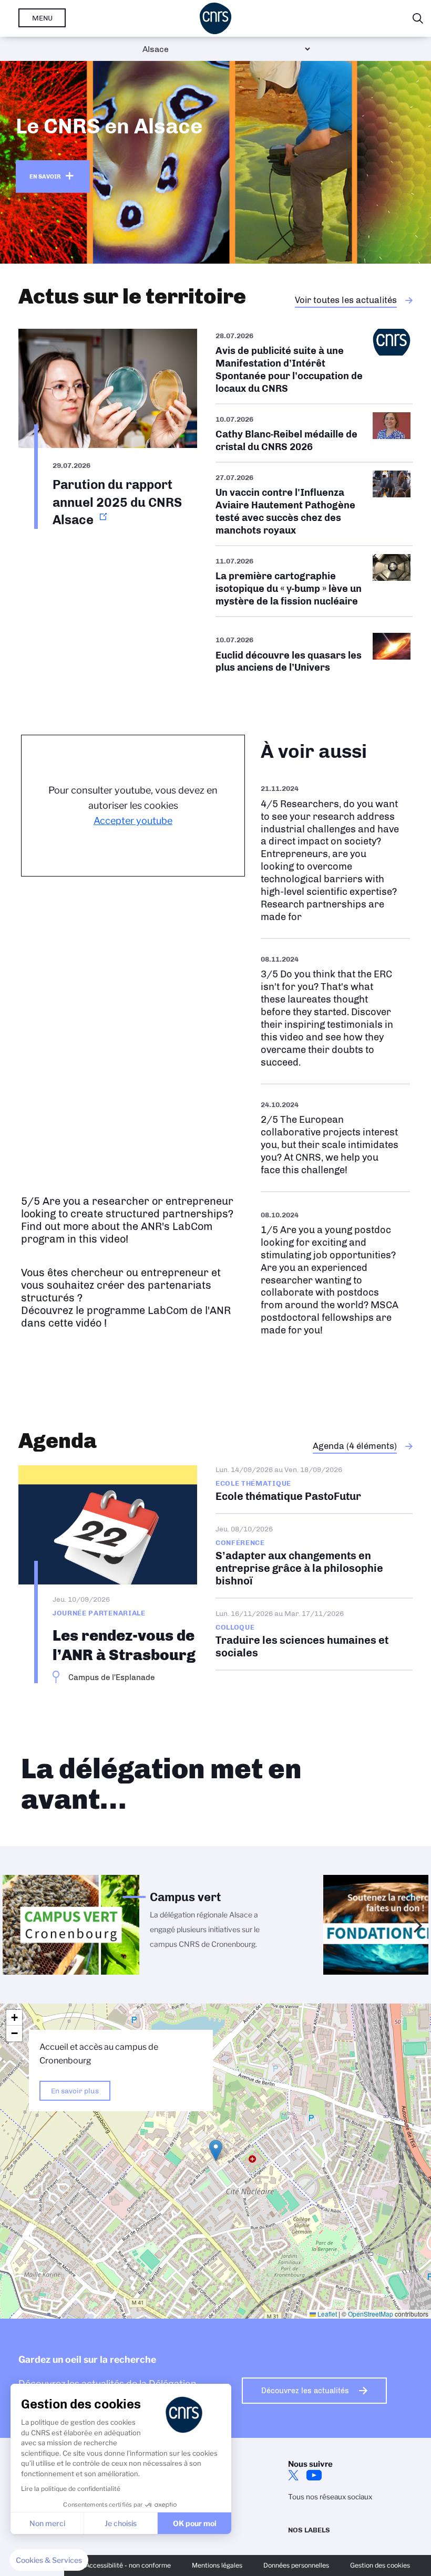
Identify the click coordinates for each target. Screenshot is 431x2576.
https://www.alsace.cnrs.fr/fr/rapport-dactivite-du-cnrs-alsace (108, 429)
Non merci (47, 2523)
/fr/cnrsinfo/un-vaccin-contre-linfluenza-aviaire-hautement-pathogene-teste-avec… (314, 504)
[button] (216, 2150)
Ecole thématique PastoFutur (314, 1489)
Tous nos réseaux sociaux (330, 2497)
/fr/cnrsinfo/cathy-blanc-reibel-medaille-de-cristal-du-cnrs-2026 (314, 433)
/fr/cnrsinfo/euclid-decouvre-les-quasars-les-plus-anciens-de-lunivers (314, 654)
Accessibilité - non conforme (128, 2565)
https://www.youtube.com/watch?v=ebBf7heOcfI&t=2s (335, 1273)
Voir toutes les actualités (346, 300)
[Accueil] (215, 18)
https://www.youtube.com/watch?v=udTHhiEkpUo (335, 1011)
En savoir (45, 176)
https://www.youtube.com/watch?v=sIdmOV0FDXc (335, 853)
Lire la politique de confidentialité (71, 2489)
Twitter (293, 2475)
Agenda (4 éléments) (355, 1446)
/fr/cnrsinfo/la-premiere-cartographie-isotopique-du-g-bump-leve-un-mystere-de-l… (314, 581)
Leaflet (326, 2314)
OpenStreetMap (371, 2314)
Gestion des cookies (380, 2565)
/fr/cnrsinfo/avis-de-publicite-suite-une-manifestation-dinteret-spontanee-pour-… (314, 366)
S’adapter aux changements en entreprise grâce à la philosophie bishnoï (314, 1556)
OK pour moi (195, 2523)
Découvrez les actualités (305, 2391)
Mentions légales (217, 2565)
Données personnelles (296, 2565)
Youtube (314, 2475)
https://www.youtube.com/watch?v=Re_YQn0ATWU (335, 1138)
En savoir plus (75, 2091)
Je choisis (121, 2523)
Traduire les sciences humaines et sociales (314, 1634)
